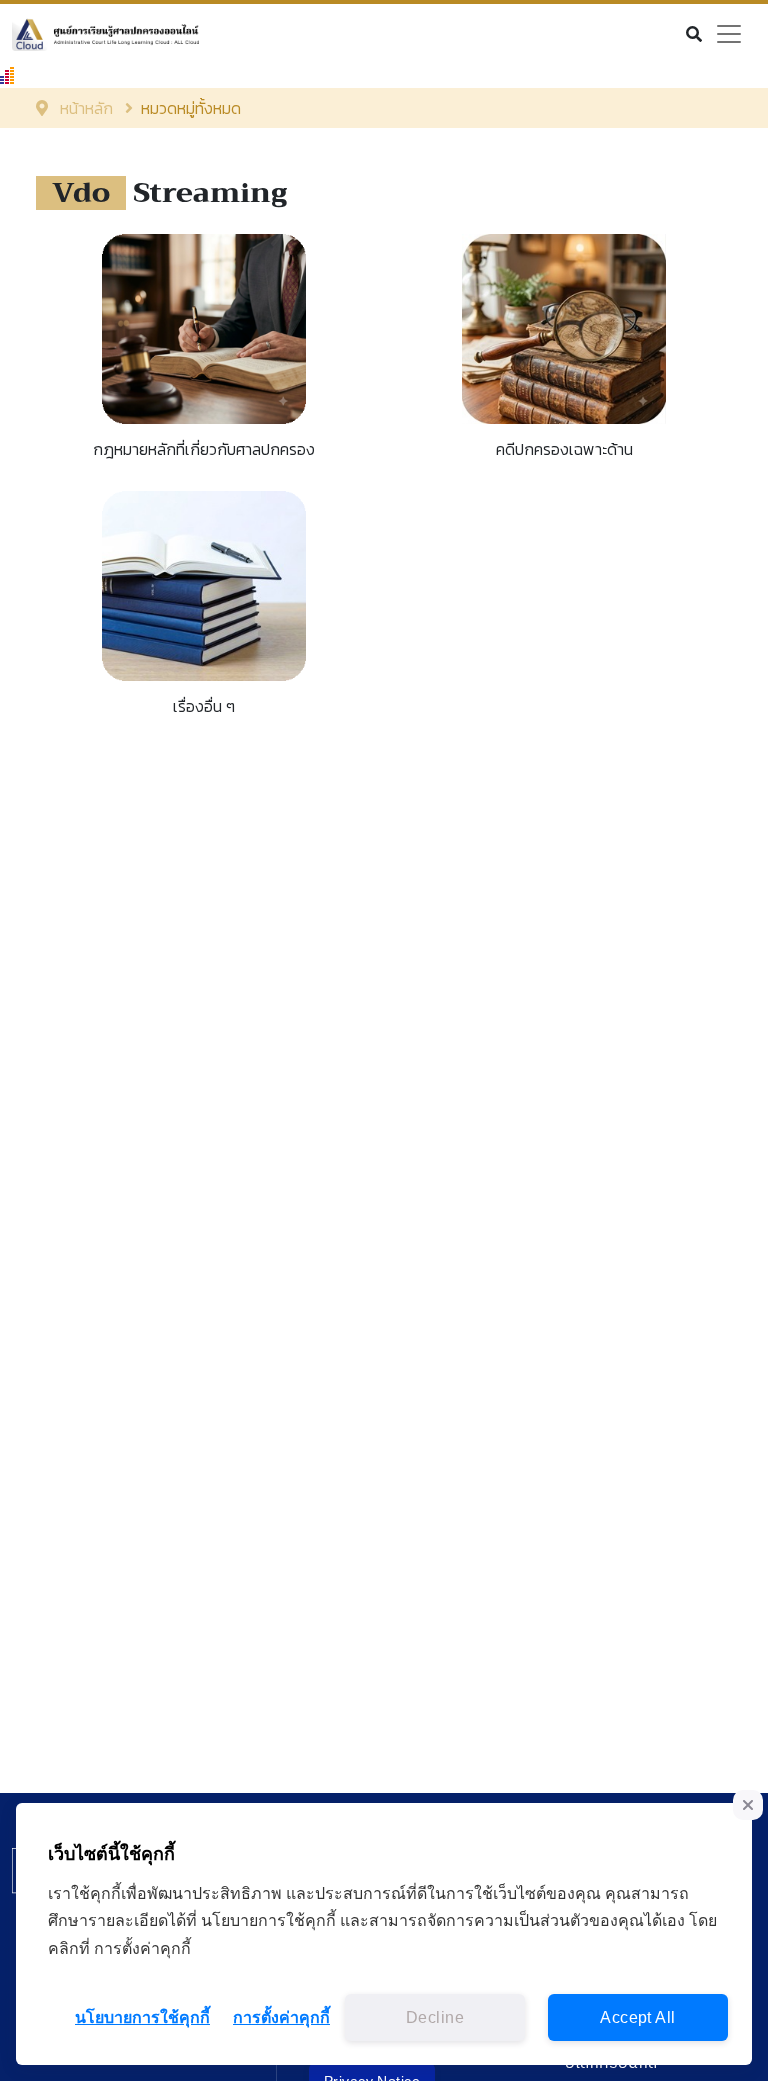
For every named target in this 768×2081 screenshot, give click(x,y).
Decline (435, 2017)
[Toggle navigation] (729, 34)
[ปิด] (748, 1805)
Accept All (637, 2017)
